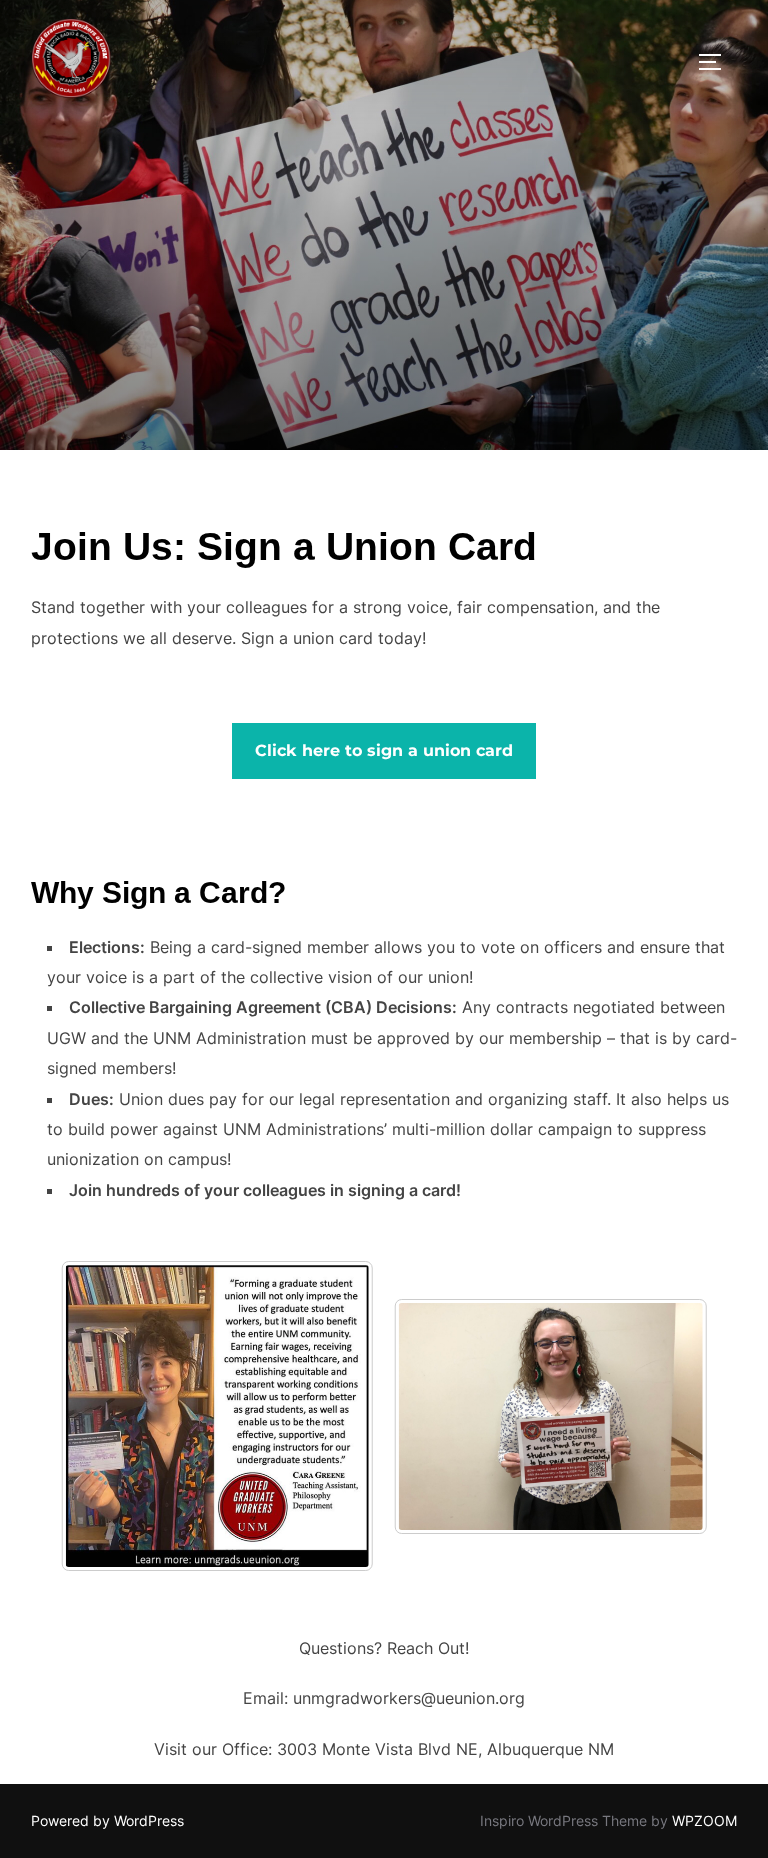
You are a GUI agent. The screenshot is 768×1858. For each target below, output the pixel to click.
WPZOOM (704, 1821)
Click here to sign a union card (384, 750)
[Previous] (103, 1417)
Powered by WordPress (107, 1821)
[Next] (332, 1417)
